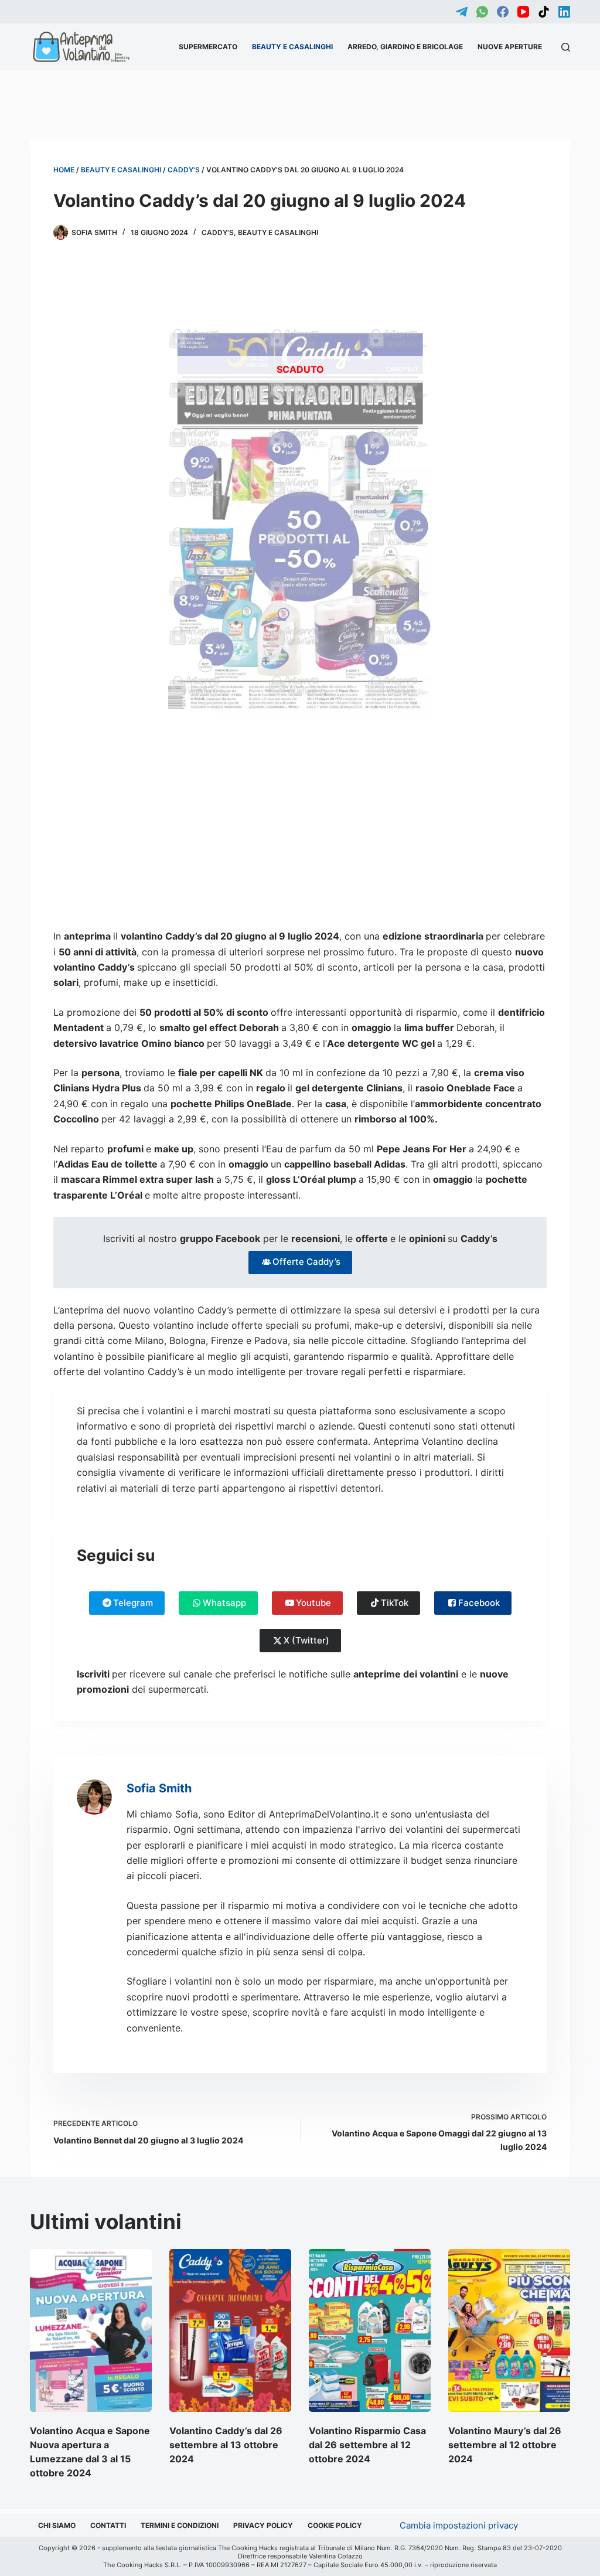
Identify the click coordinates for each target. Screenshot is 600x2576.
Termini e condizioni (180, 2525)
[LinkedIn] (564, 12)
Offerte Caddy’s (306, 1262)
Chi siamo (57, 2525)
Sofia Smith (159, 1788)
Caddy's (184, 170)
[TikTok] (544, 12)
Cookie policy (335, 2525)
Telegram (133, 1603)
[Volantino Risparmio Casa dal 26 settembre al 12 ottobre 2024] (370, 2330)
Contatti (108, 2525)
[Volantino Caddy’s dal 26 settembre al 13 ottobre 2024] (230, 2330)
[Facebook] (503, 12)
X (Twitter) (306, 1640)
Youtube (313, 1603)
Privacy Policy (263, 2525)
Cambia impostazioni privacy (459, 2525)
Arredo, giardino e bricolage (405, 47)
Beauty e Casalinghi (292, 47)
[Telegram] (462, 12)
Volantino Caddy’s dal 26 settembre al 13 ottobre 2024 (226, 2445)
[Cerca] (566, 47)
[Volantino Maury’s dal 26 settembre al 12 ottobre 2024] (509, 2330)
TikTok (395, 1603)
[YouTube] (523, 12)
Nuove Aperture (510, 47)
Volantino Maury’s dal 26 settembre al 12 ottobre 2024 (505, 2445)
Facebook (479, 1603)
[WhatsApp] (482, 12)
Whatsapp (224, 1603)
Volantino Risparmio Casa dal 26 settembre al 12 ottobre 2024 (367, 2445)
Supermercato (208, 47)
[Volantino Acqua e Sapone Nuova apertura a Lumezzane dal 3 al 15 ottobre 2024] (91, 2330)
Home (64, 170)
